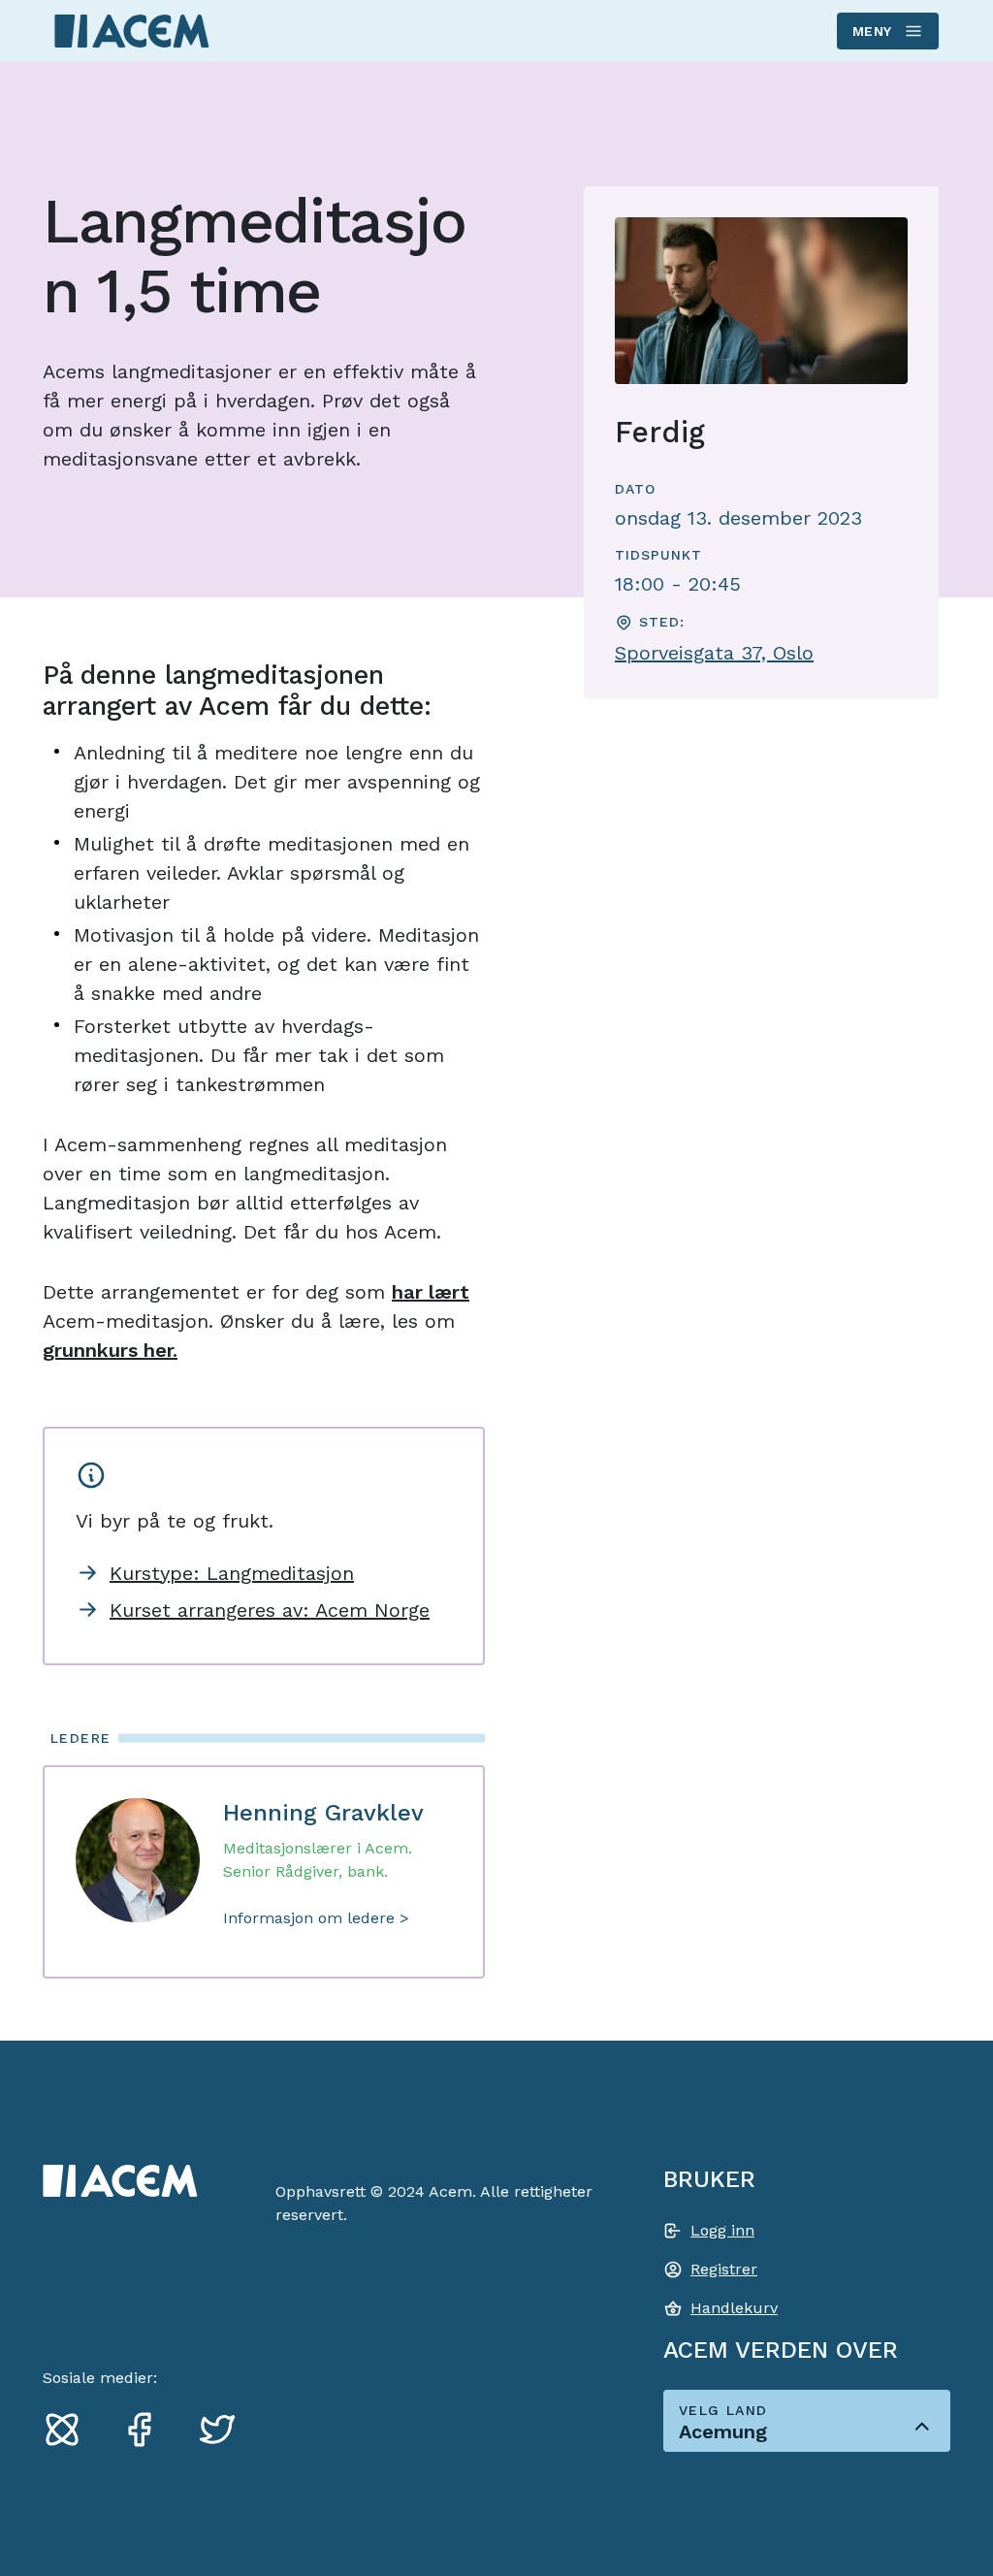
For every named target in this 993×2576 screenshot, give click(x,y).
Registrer (724, 2269)
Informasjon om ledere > (316, 1918)
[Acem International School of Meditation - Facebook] (147, 2429)
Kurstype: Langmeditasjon (232, 1573)
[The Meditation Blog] (70, 2429)
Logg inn (722, 2230)
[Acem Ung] (132, 31)
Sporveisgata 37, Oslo (714, 653)
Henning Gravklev (323, 1813)
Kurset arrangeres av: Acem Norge (270, 1610)
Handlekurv (734, 2308)
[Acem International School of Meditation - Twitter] (225, 2429)
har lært (431, 1292)
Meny (872, 31)
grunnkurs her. (110, 1350)
